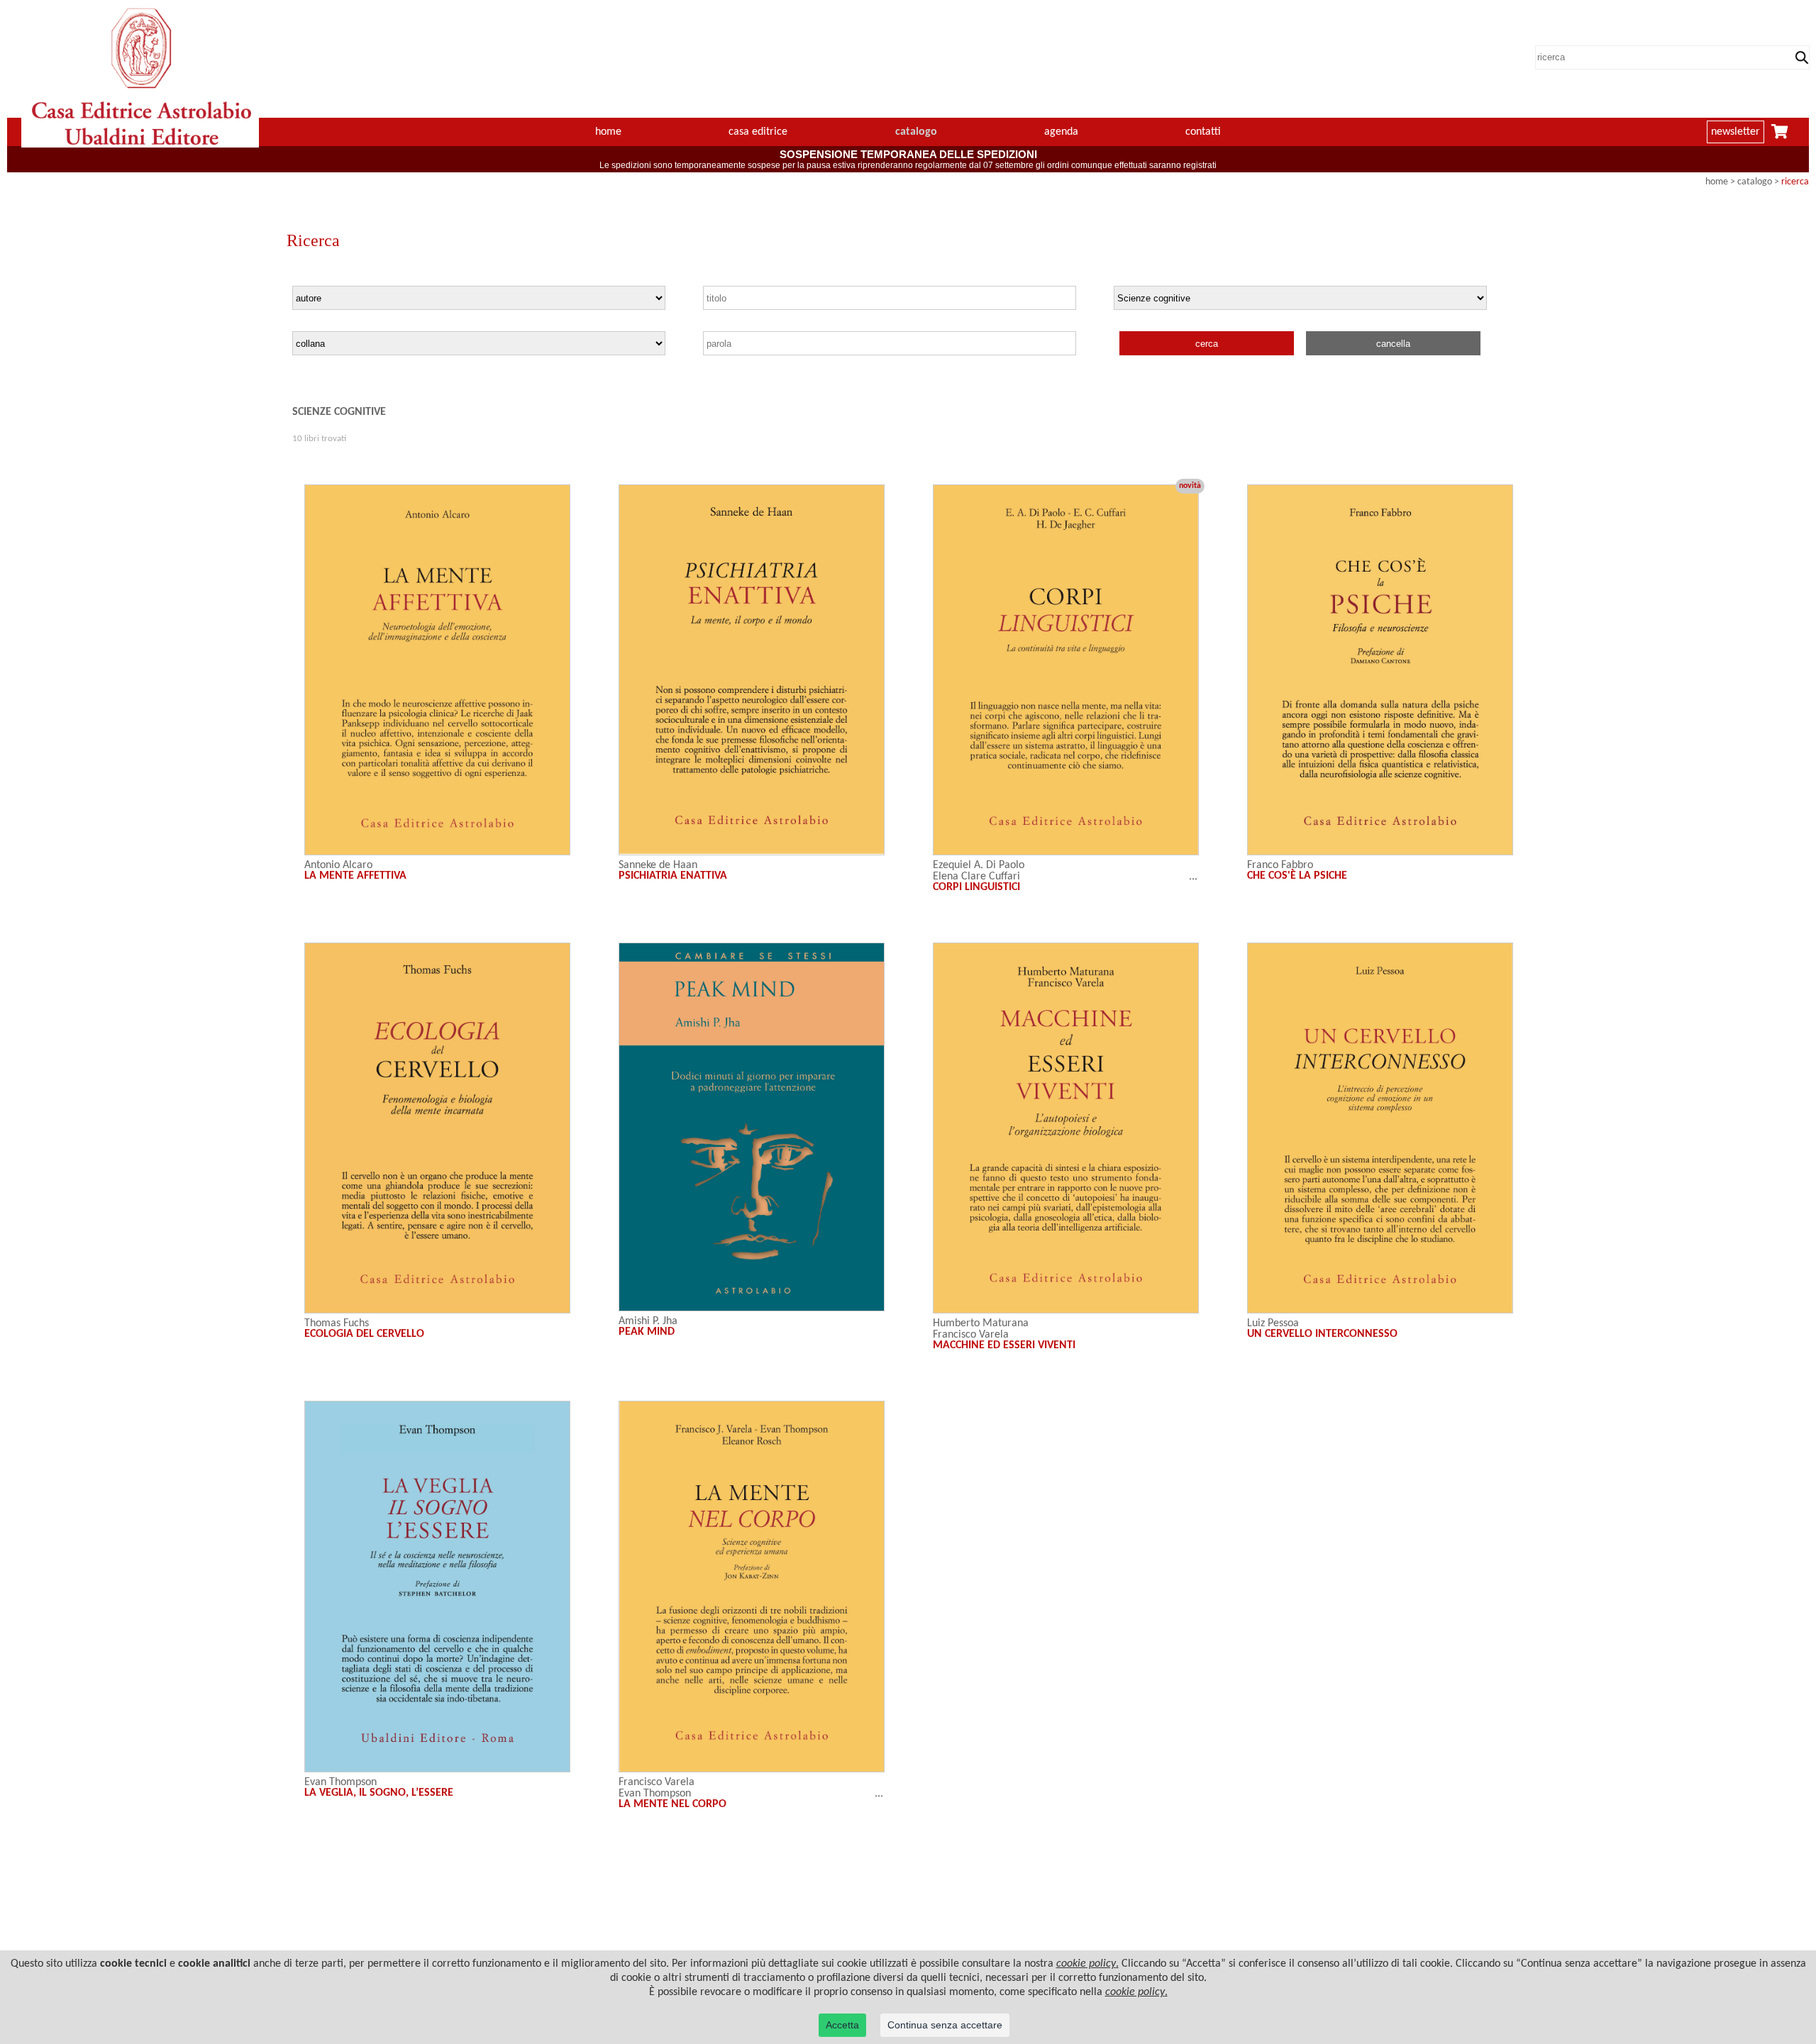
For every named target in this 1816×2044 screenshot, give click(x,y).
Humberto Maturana (981, 1323)
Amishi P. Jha (648, 1321)
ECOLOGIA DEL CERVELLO (364, 1334)
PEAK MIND (647, 1332)
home (608, 132)
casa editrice (758, 132)
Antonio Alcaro (338, 865)
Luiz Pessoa (1273, 1323)
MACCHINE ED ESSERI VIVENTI (1004, 1345)
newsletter (1735, 132)
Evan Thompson (340, 1782)
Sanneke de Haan (658, 865)
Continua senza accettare (945, 2025)
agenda (1061, 132)
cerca (1207, 344)
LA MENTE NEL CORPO (672, 1804)
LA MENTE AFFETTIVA (355, 876)
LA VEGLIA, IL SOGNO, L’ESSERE (379, 1793)
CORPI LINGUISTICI (976, 887)
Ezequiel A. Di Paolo (979, 865)
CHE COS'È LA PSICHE (1297, 876)
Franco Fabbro (1280, 865)
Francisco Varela (971, 1335)
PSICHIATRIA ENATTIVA (673, 876)
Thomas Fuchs (337, 1323)
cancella (1393, 344)
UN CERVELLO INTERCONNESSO (1322, 1334)
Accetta (842, 2025)
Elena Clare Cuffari (976, 877)
